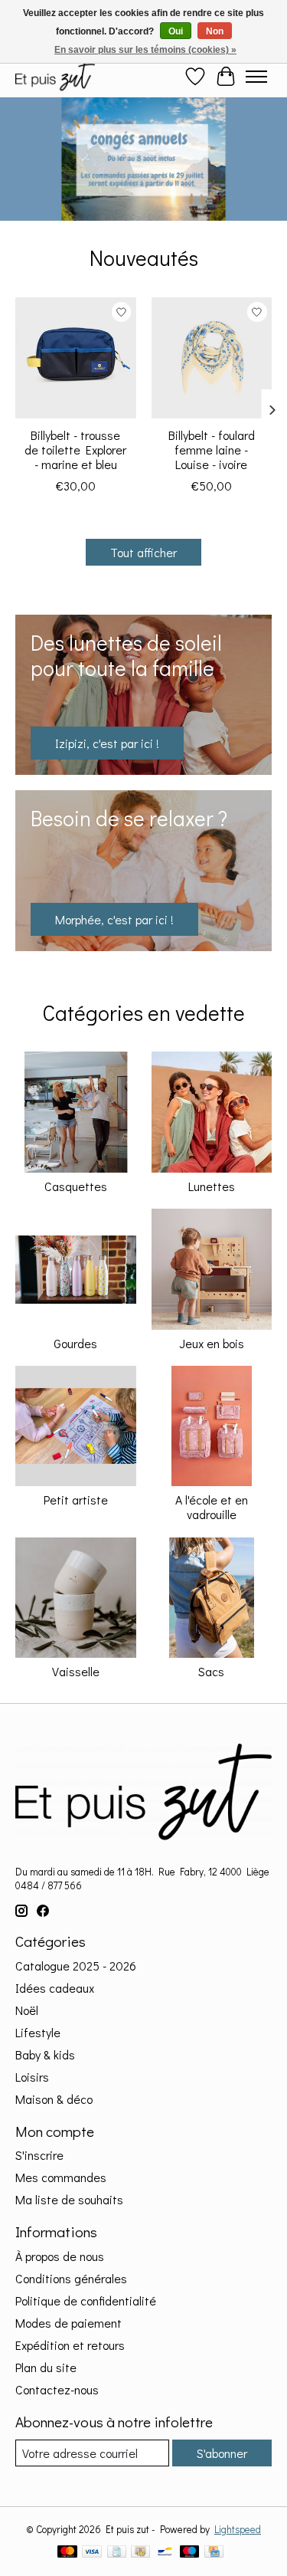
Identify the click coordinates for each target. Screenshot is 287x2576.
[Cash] (140, 2553)
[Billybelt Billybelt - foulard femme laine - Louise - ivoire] (212, 358)
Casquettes (76, 1186)
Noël (27, 2010)
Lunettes (212, 1186)
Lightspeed (238, 2529)
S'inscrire (39, 2155)
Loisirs (32, 2077)
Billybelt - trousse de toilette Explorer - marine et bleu (75, 449)
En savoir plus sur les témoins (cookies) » (145, 50)
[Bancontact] (165, 2553)
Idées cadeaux (55, 1988)
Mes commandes (61, 2177)
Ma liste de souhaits (69, 2199)
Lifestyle (38, 2032)
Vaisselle (76, 1671)
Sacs (211, 1671)
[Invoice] (117, 2553)
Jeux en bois (212, 1343)
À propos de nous (60, 2256)
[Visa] (92, 2553)
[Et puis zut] (55, 76)
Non (215, 31)
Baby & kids (45, 2054)
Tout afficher (143, 552)
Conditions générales (71, 2278)
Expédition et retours (70, 2345)
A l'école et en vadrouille (212, 1507)
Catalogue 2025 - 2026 (76, 1966)
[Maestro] (190, 2553)
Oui (176, 31)
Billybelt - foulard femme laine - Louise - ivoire (212, 449)
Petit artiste (76, 1500)
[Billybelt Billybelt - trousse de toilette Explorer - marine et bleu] (76, 358)
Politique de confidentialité (86, 2300)
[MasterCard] (67, 2553)
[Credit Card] (214, 2553)
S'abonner (222, 2453)
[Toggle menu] (256, 77)
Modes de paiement (68, 2323)
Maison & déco (54, 2099)
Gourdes (75, 1343)
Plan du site (46, 2367)
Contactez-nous (57, 2389)
